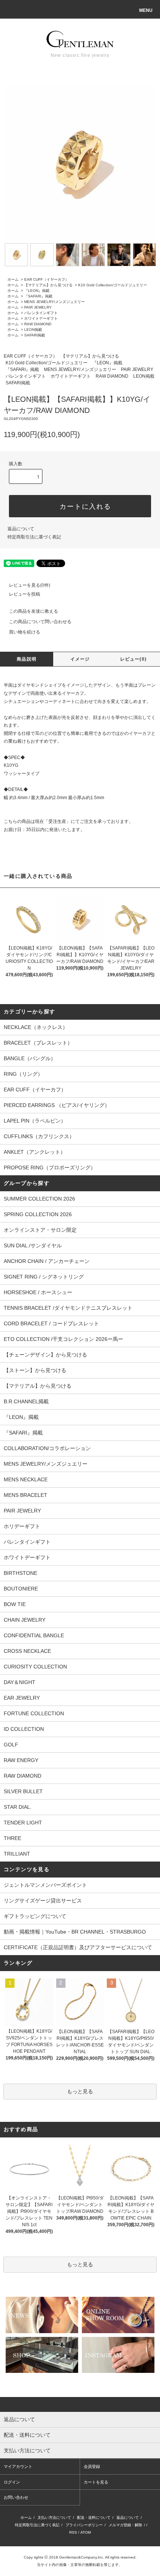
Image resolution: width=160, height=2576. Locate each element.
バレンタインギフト (41, 313)
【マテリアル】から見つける (48, 285)
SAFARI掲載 (35, 335)
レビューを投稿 (25, 594)
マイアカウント (18, 2466)
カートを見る (96, 2482)
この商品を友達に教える (33, 611)
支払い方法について (54, 2518)
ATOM (86, 2532)
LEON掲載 (33, 330)
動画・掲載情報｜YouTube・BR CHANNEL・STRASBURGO (75, 1932)
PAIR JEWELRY (38, 307)
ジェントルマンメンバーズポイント (45, 1885)
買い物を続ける (25, 632)
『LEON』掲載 (37, 291)
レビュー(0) (133, 659)
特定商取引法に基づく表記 (34, 537)
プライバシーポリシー (84, 2525)
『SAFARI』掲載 (38, 296)
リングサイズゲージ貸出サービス (43, 1901)
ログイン (12, 2482)
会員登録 (92, 2466)
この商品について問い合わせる (40, 622)
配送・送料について (94, 2518)
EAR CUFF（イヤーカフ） (47, 279)
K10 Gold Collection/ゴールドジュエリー (113, 285)
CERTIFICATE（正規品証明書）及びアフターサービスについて (78, 1947)
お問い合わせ (16, 2497)
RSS (73, 2532)
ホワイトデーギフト (41, 318)
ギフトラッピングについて (35, 1916)
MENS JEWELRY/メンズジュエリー (55, 302)
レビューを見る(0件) (30, 585)
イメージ (80, 659)
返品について (21, 529)
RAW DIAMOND (38, 324)
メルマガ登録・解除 (125, 2525)
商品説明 (27, 659)
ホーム (13, 279)
